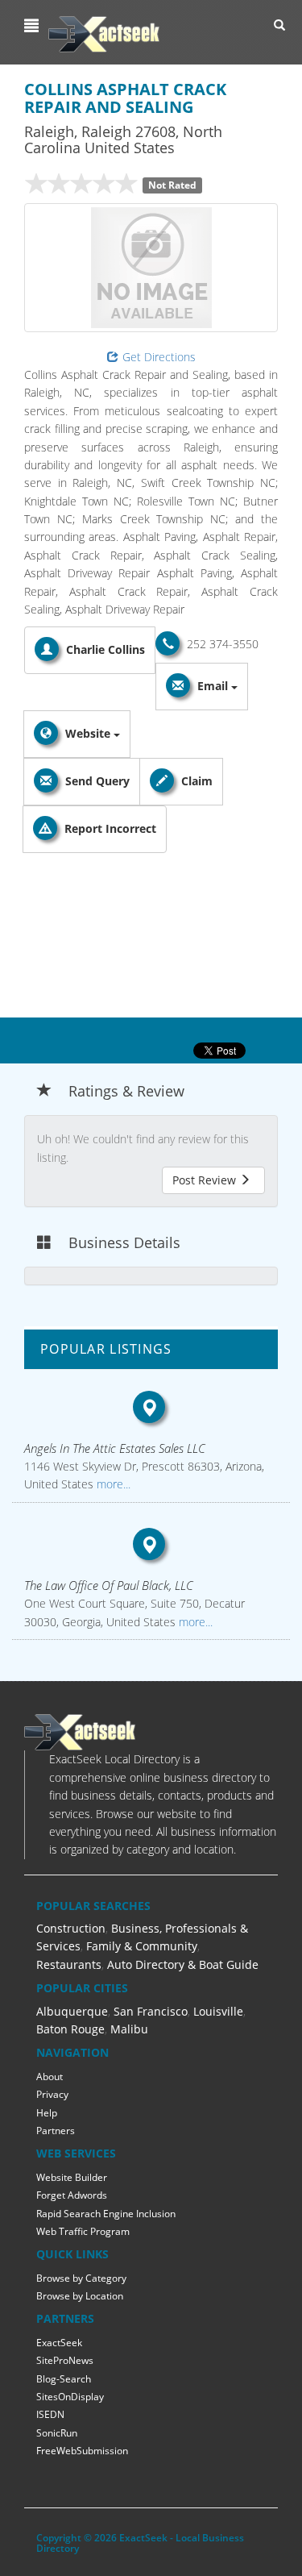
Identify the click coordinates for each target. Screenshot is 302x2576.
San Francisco (151, 2011)
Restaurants (69, 1964)
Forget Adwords (72, 2195)
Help (47, 2113)
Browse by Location (80, 2296)
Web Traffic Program (83, 2231)
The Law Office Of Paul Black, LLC (109, 1585)
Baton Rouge (70, 2029)
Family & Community (142, 1946)
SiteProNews (65, 2360)
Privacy (52, 2094)
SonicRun (57, 2433)
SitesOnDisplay (70, 2397)
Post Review (206, 1180)
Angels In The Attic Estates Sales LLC (115, 1448)
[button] (33, 26)
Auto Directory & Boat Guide (183, 1964)
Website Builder (72, 2177)
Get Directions (159, 357)
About (50, 2077)
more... (112, 1484)
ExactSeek (59, 2343)
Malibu (129, 2029)
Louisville (218, 2011)
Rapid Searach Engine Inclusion (106, 2214)
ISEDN (50, 2414)
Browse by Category (81, 2278)
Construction (71, 1928)
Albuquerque (72, 2011)
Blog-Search (64, 2379)
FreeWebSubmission (82, 2451)
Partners (56, 2131)
